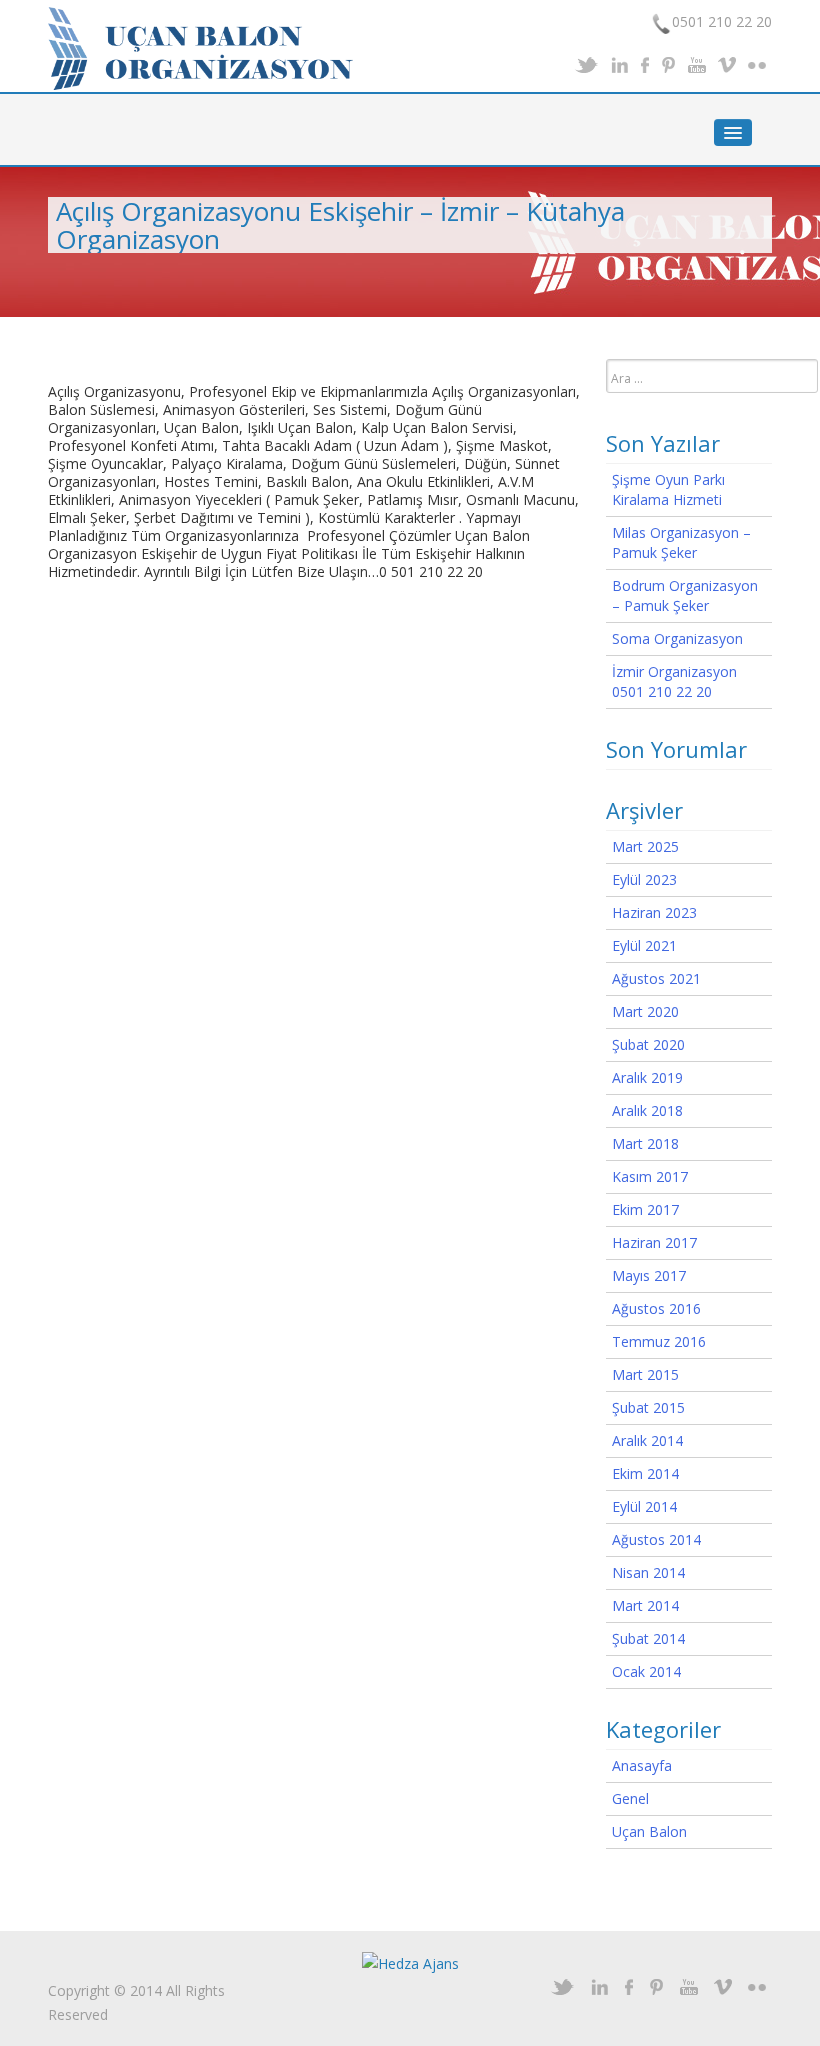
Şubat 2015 (648, 1407)
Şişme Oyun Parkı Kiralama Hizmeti (668, 489)
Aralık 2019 (647, 1077)
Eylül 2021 (644, 945)
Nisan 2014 (648, 1572)
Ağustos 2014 (656, 1539)
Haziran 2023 (654, 912)
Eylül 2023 (644, 879)
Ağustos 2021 (656, 978)
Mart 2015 (645, 1374)
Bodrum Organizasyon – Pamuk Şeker (685, 595)
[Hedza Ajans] (410, 1962)
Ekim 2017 (645, 1209)
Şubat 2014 (648, 1638)
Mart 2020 (645, 1011)
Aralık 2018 (647, 1110)
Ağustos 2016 (656, 1308)
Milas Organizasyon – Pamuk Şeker (681, 542)
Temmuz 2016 (659, 1341)
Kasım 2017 (650, 1176)
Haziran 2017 (654, 1242)
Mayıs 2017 (649, 1275)
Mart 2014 (645, 1605)
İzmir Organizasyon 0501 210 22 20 (674, 681)
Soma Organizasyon (677, 638)
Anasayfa (642, 1765)
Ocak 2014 (646, 1671)
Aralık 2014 (647, 1440)
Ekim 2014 (645, 1473)
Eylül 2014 (644, 1506)
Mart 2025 (645, 846)
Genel (630, 1798)
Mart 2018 (645, 1143)
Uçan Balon (649, 1831)
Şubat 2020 (648, 1044)
